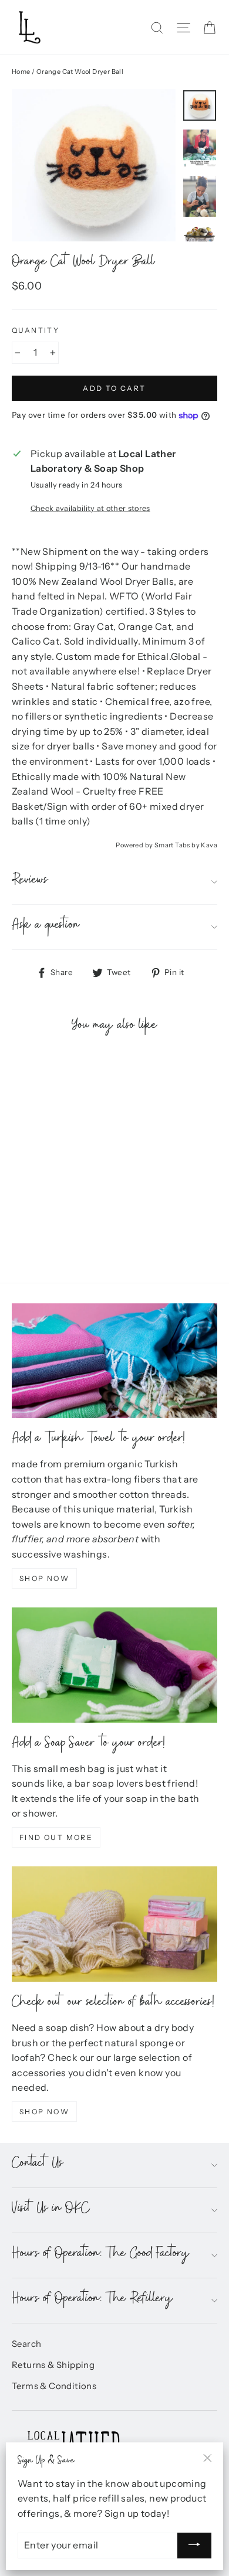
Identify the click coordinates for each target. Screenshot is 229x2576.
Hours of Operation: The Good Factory (101, 2255)
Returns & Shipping (53, 2365)
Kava (209, 845)
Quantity (36, 330)
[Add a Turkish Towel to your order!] (114, 1361)
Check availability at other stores (90, 508)
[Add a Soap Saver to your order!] (114, 1665)
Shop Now (44, 1578)
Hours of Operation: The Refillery (92, 2300)
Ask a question (46, 927)
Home (21, 71)
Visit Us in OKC (51, 2210)
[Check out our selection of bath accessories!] (114, 1924)
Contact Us (38, 2165)
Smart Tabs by (178, 845)
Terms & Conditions (54, 2386)
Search (26, 2344)
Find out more (56, 1837)
